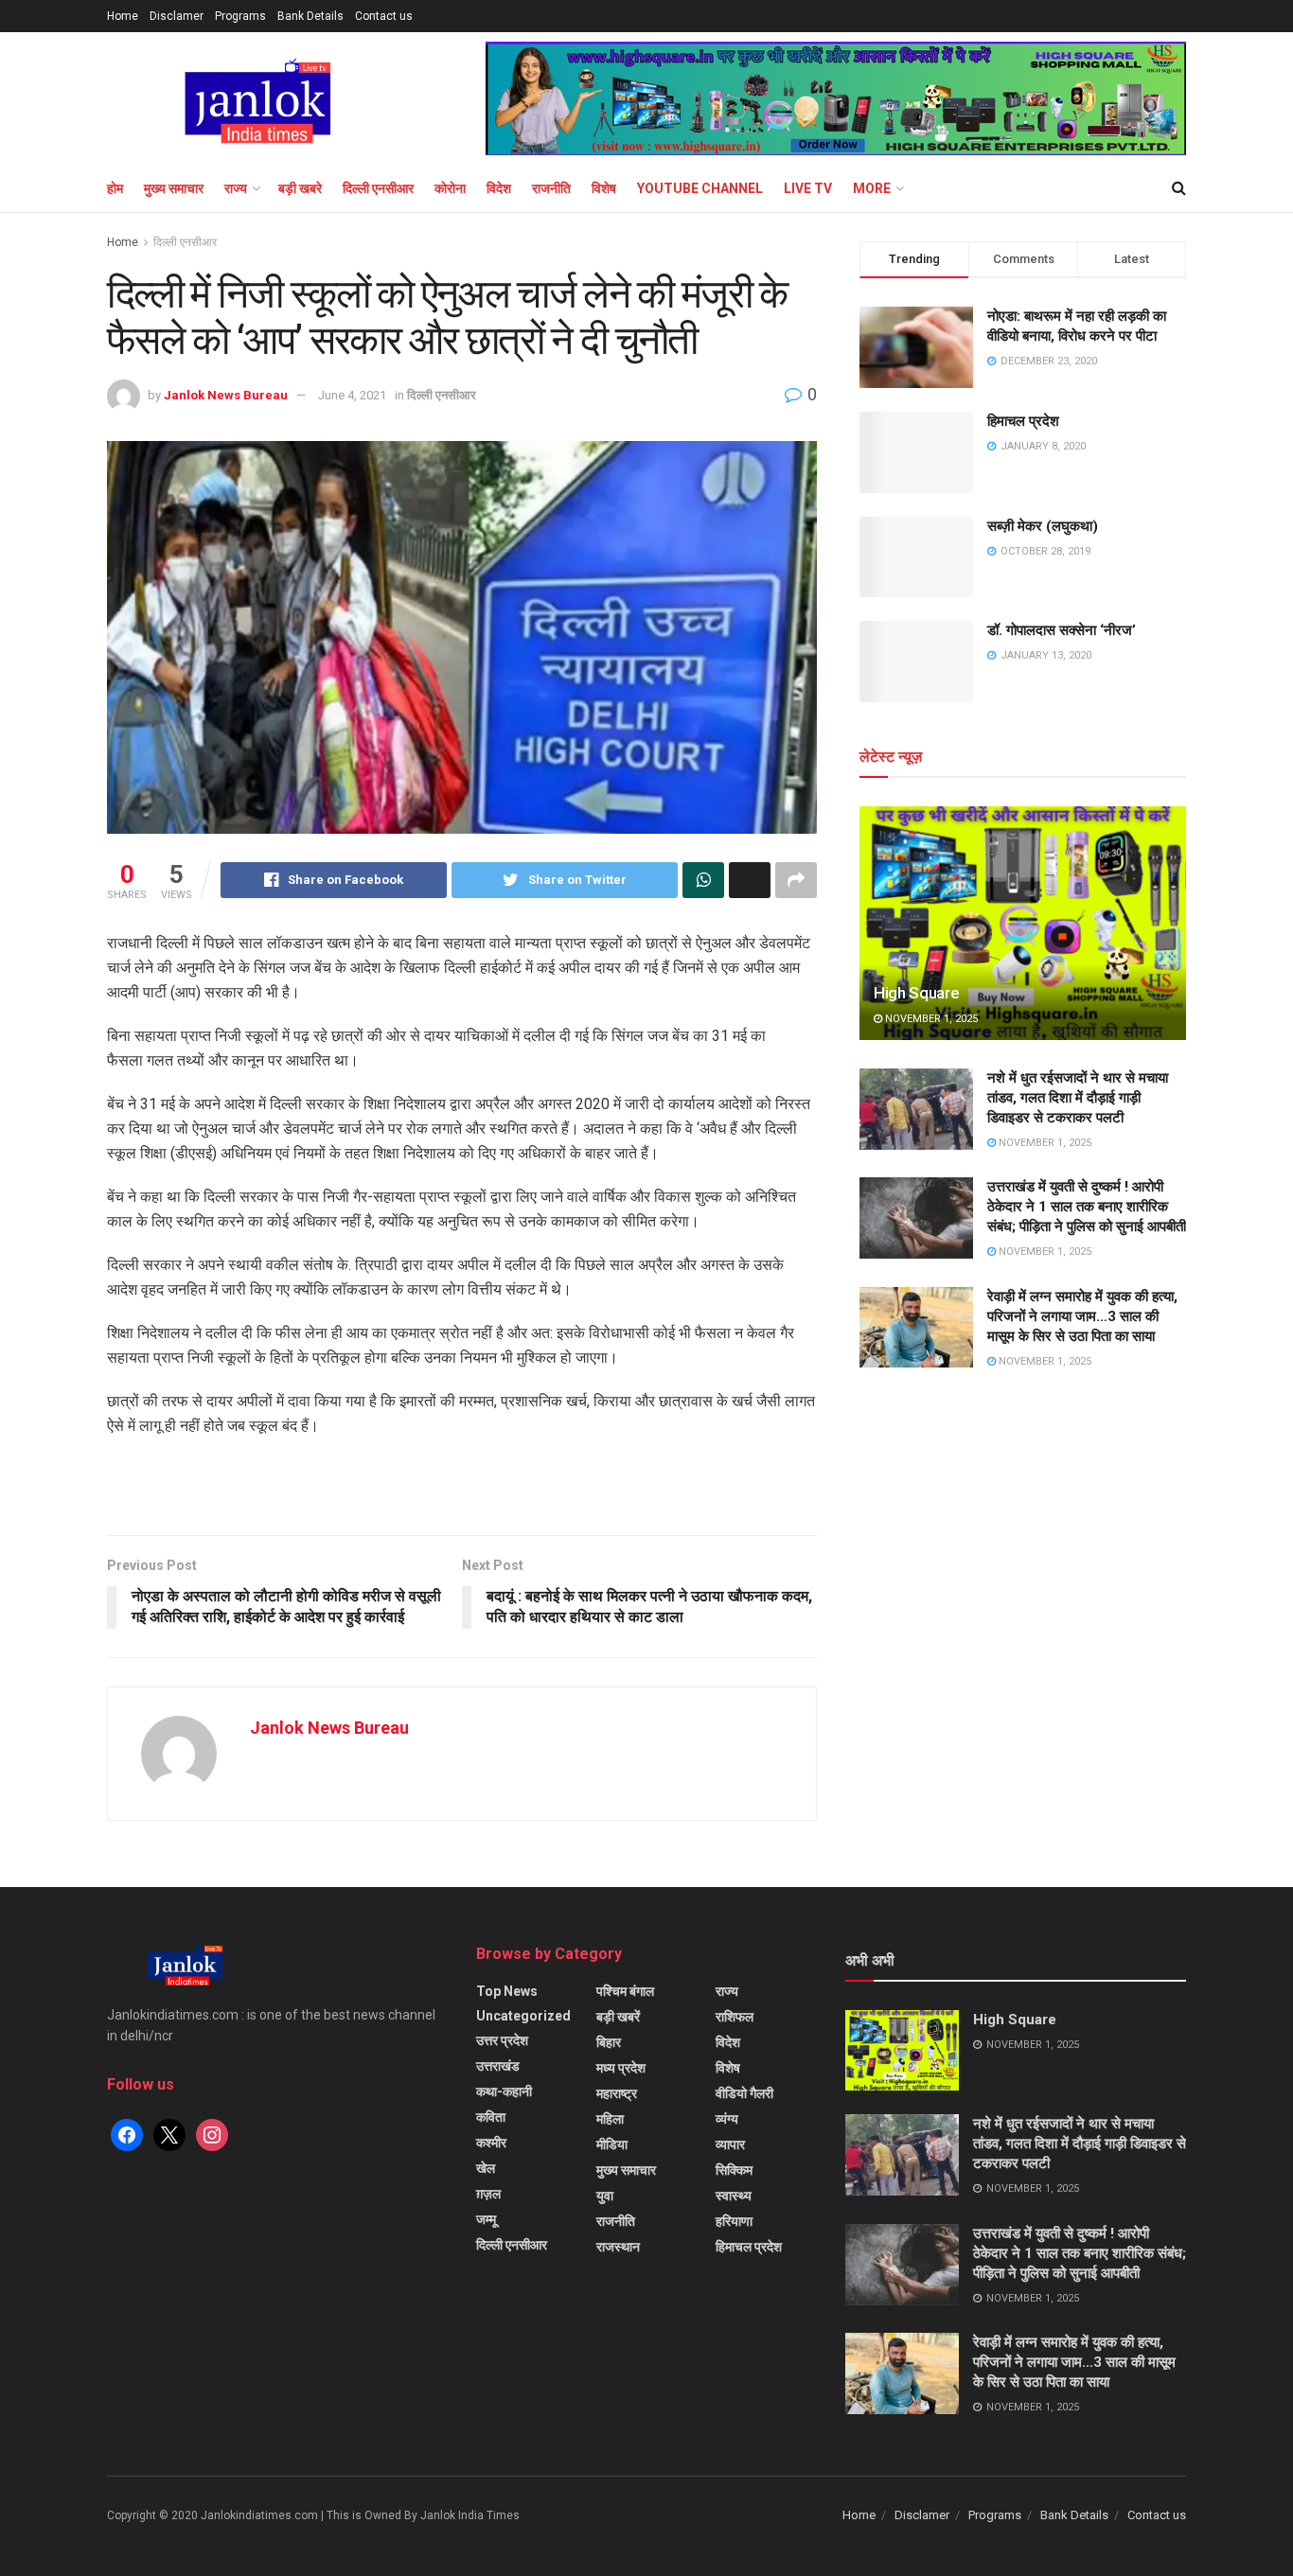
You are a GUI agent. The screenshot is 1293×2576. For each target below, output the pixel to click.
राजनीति (551, 188)
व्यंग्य (727, 2119)
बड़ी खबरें (618, 2017)
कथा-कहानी (504, 2091)
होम (115, 188)
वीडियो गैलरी (744, 2093)
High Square (916, 993)
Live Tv (808, 188)
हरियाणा (734, 2221)
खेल (486, 2168)
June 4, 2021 (352, 395)
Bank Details (310, 16)
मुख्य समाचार (174, 188)
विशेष (604, 188)
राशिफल (735, 2017)
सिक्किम (734, 2170)
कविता (491, 2117)
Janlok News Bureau (226, 395)
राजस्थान (618, 2247)
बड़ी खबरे (300, 188)
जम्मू (486, 2219)
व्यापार (730, 2144)
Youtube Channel (700, 188)
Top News (507, 1991)
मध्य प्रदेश (621, 2068)
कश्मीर (491, 2143)
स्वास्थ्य (734, 2196)
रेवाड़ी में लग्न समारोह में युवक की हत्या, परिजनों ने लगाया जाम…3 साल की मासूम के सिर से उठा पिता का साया (1082, 1316)
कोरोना (450, 188)
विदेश (499, 188)
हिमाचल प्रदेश (1023, 421)
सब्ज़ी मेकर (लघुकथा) (1043, 526)
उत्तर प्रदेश (502, 2040)
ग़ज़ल (488, 2194)
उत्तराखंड (498, 2066)
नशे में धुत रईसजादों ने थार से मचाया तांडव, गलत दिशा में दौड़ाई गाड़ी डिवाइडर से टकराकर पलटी (1078, 1098)
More (872, 188)
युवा (605, 2196)
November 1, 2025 (930, 1019)
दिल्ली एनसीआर (378, 188)
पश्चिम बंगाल (625, 1991)
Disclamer (177, 16)
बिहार (609, 2042)
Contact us (384, 16)
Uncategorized (523, 2016)
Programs (240, 16)
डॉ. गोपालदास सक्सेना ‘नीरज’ (1062, 630)
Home (123, 16)
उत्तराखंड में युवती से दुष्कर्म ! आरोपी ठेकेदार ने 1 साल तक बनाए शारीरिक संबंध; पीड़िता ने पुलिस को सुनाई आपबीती (1087, 1207)
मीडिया (612, 2144)
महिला (610, 2119)
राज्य (236, 188)
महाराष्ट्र (617, 2093)
